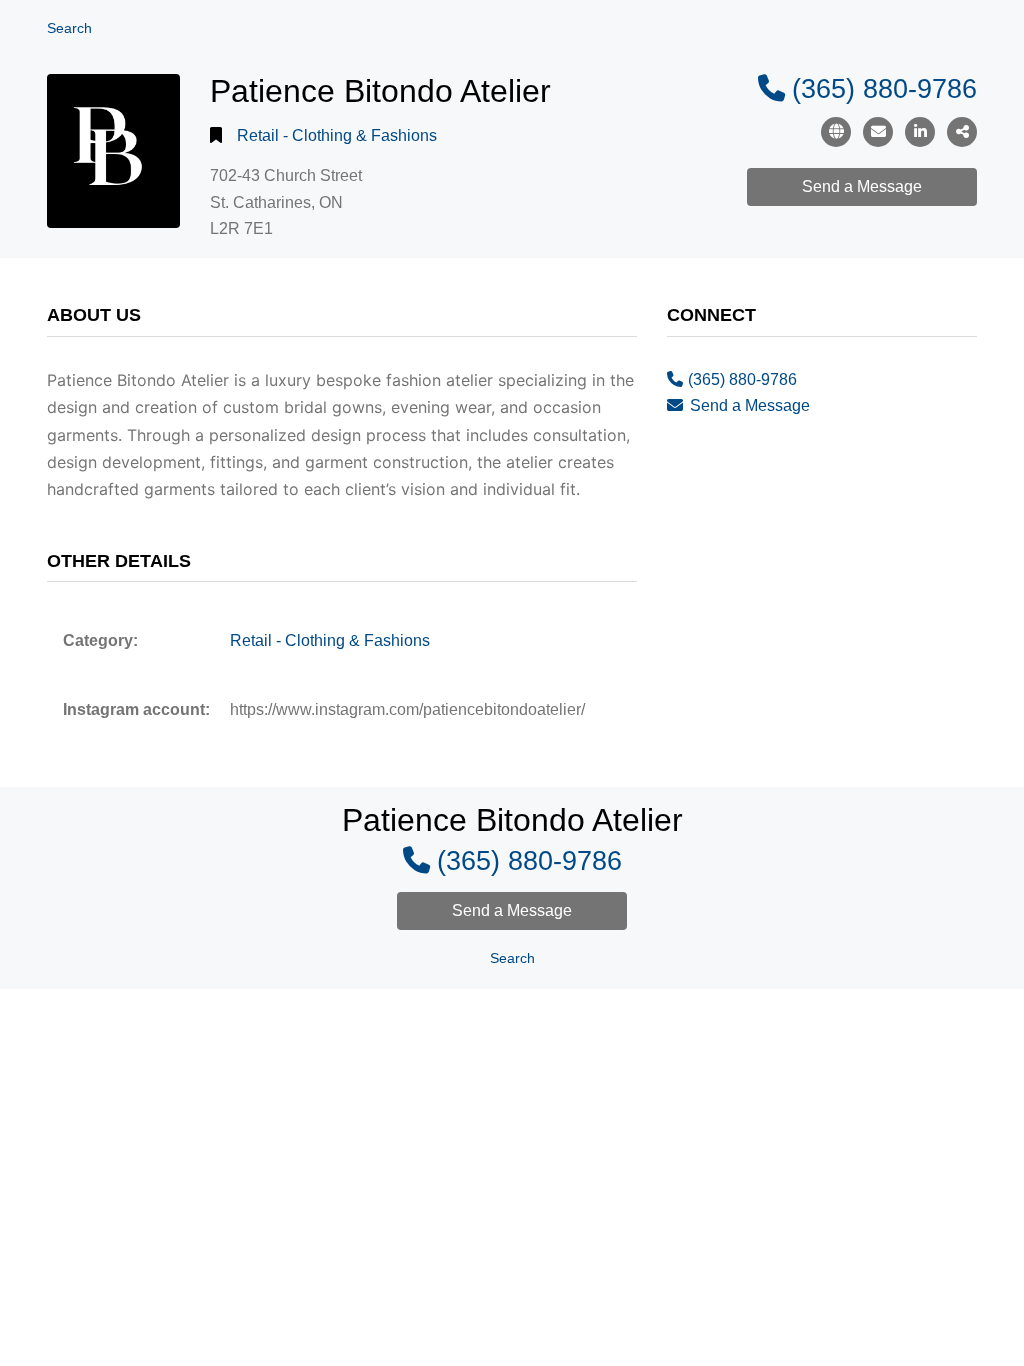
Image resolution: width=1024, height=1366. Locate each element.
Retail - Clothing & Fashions (337, 135)
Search (69, 28)
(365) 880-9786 (884, 88)
